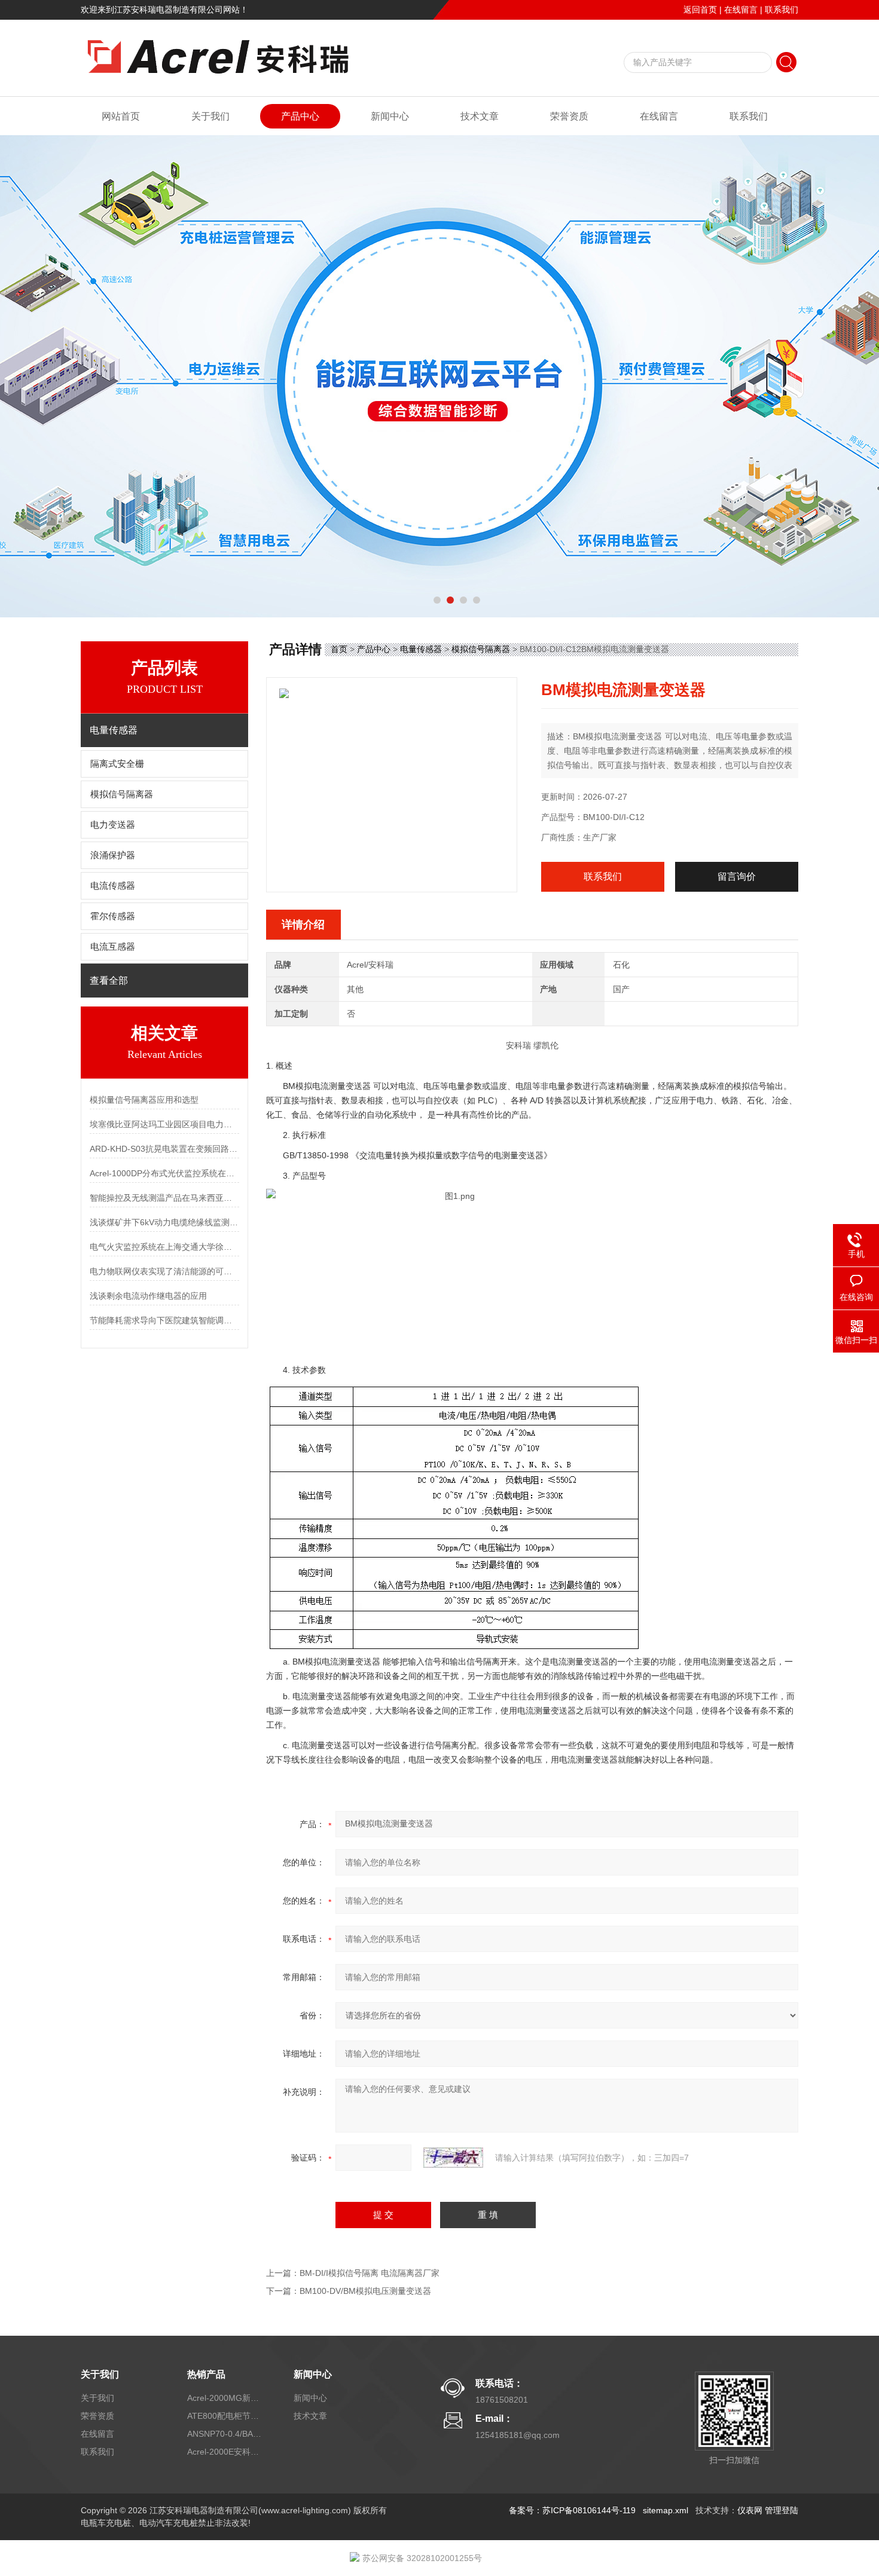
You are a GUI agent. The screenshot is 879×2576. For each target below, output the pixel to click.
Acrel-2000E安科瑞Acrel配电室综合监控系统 (226, 2452)
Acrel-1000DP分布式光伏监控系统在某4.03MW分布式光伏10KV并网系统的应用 (164, 1173)
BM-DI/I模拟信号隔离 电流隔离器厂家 (370, 2273)
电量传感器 (421, 649)
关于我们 (210, 116)
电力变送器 (113, 825)
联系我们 (782, 10)
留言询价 (737, 876)
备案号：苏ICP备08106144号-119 (572, 2510)
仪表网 (750, 2510)
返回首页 (700, 10)
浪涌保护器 (113, 855)
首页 (339, 649)
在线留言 (741, 10)
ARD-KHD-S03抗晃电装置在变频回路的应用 (164, 1149)
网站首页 (121, 116)
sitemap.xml (666, 2510)
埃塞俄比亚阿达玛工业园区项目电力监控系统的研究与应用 (164, 1124)
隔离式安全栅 (117, 764)
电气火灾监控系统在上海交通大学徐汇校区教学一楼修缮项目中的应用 (164, 1247)
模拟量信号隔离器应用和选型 (144, 1100)
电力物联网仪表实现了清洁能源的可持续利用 (164, 1271)
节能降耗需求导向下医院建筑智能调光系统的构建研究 (164, 1320)
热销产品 (206, 2374)
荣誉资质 (569, 116)
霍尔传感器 (113, 916)
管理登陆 (782, 2510)
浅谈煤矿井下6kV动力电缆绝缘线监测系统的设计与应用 (164, 1222)
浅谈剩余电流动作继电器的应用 (148, 1296)
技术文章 (480, 116)
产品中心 (300, 116)
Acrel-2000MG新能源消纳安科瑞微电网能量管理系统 (226, 2398)
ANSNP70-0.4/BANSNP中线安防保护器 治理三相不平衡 (226, 2434)
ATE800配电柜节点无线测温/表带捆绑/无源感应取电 (226, 2416)
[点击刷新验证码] (453, 2158)
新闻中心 (390, 116)
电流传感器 (113, 886)
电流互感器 (113, 947)
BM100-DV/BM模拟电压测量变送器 (365, 2291)
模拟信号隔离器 (122, 794)
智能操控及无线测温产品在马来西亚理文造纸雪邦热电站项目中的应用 (164, 1198)
